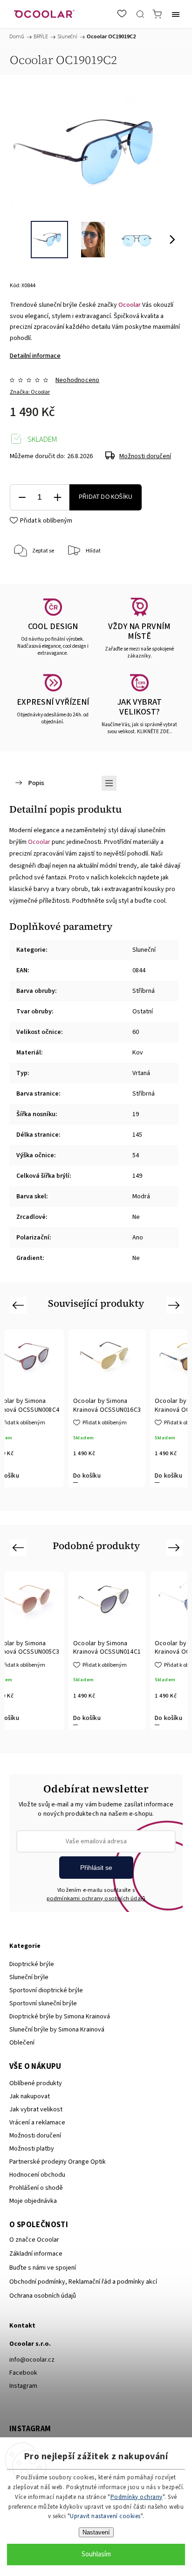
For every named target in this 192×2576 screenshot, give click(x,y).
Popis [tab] (36, 783)
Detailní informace (35, 356)
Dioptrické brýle (32, 1964)
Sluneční (144, 950)
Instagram (23, 2386)
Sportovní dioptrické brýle (46, 1990)
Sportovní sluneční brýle (43, 2003)
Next (175, 1305)
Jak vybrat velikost (36, 2109)
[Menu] (176, 14)
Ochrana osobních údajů (43, 2296)
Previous (19, 1305)
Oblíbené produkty (36, 2083)
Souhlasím (96, 2554)
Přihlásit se (96, 1868)
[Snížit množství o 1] (22, 498)
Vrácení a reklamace (37, 2123)
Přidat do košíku (106, 497)
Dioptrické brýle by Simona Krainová (60, 2017)
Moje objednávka (33, 2201)
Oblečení (22, 2043)
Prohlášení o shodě (36, 2188)
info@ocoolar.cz (32, 2360)
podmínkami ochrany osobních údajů (96, 1898)
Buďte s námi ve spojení (43, 2268)
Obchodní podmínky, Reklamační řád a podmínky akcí (83, 2282)
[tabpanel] (107, 1408)
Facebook (23, 2373)
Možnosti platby (32, 2149)
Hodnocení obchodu (37, 2175)
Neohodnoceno (77, 380)
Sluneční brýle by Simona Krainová (57, 2030)
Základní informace (36, 2254)
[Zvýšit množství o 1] (57, 498)
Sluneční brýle (29, 1977)
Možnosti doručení (145, 456)
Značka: (30, 392)
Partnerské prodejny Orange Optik (58, 2162)
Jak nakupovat (30, 2096)
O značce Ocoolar (34, 2240)
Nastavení (96, 2532)
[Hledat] (140, 14)
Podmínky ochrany (137, 2497)
